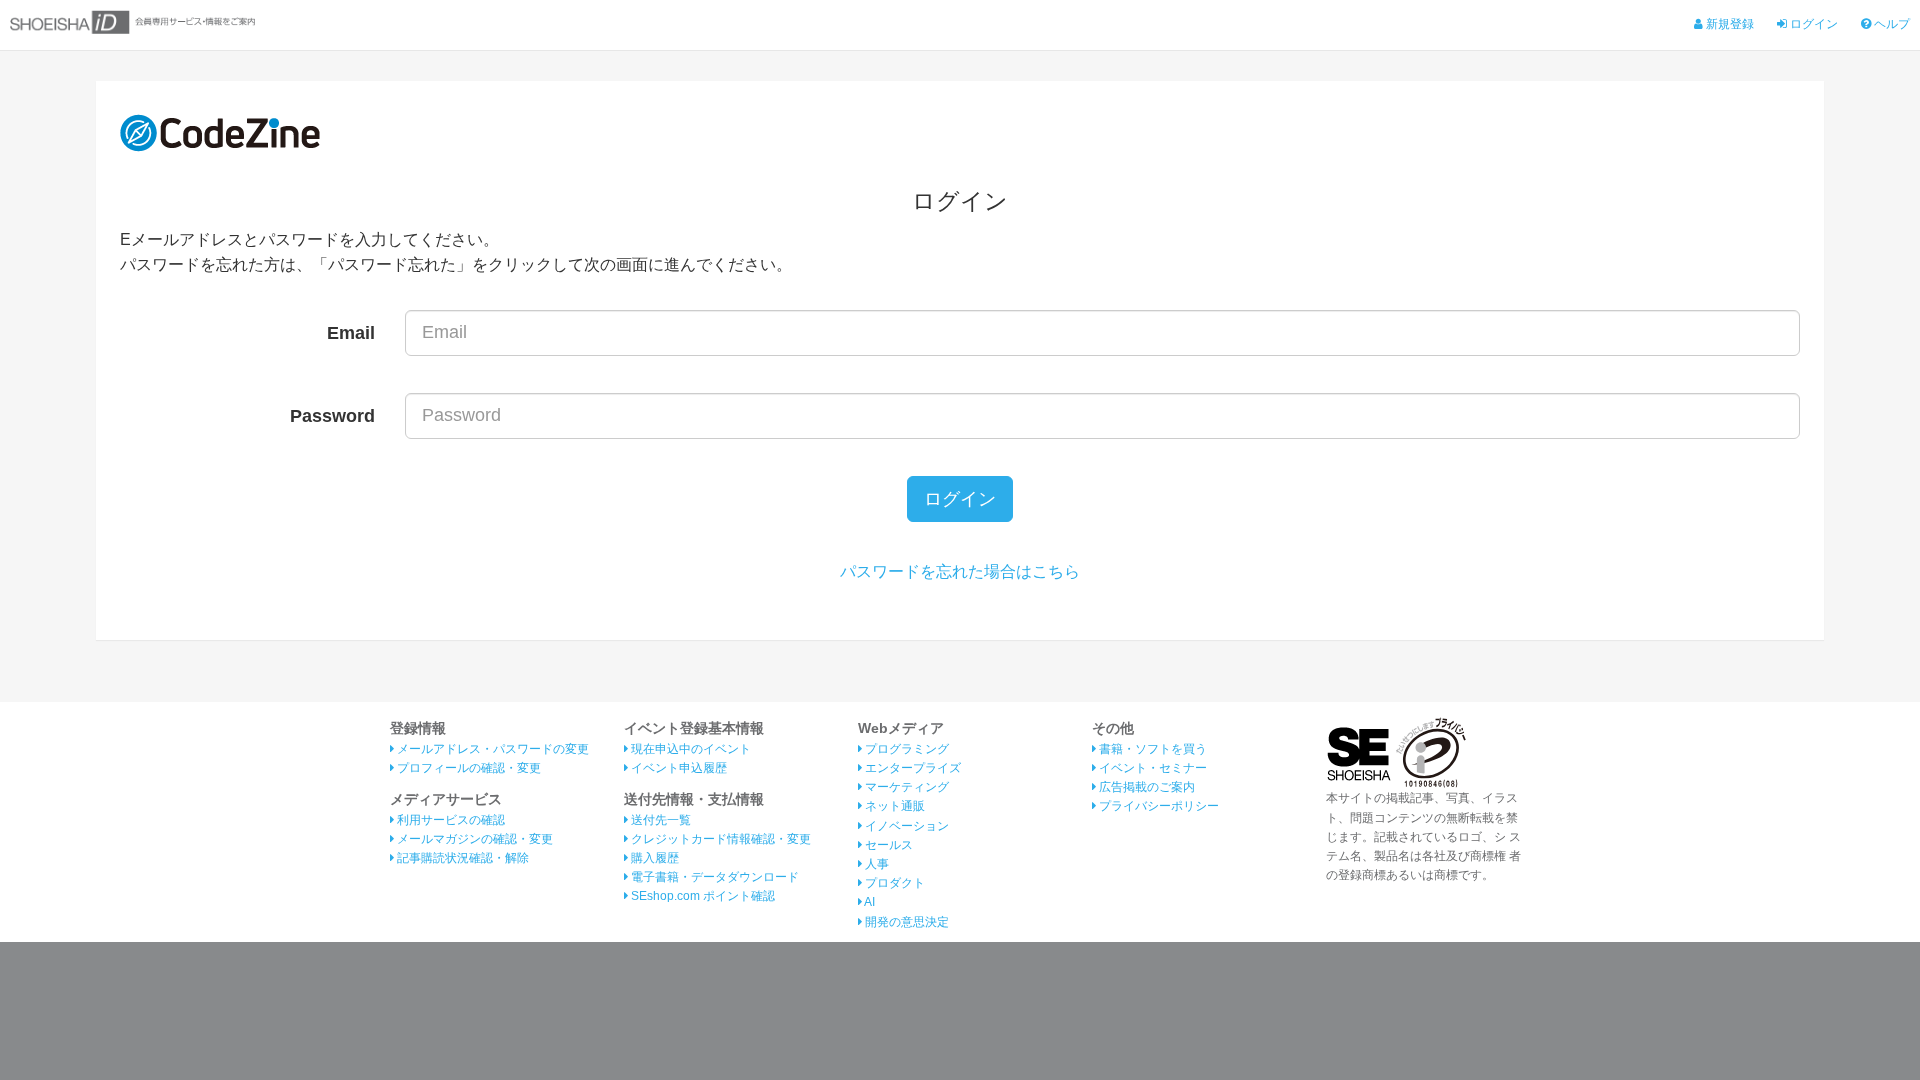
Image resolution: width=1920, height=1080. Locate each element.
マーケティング (905, 787)
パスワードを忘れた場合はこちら (960, 571)
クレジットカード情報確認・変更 (719, 839)
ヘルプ (1890, 24)
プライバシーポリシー (1157, 806)
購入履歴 (653, 858)
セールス (887, 845)
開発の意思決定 (905, 922)
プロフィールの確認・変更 (467, 768)
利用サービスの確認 (449, 820)
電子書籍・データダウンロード (713, 877)
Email (351, 333)
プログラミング (905, 749)
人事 (875, 864)
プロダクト (893, 883)
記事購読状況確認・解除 (461, 858)
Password (332, 416)
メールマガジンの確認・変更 (473, 839)
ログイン (1812, 24)
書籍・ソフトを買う (1151, 749)
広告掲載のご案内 (1145, 787)
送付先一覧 (659, 820)
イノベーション (905, 826)
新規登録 (1728, 24)
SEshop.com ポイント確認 (701, 896)
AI (868, 902)
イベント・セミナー (1151, 768)
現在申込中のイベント (689, 749)
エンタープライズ (911, 768)
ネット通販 (893, 806)
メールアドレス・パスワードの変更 (491, 749)
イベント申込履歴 (677, 768)
